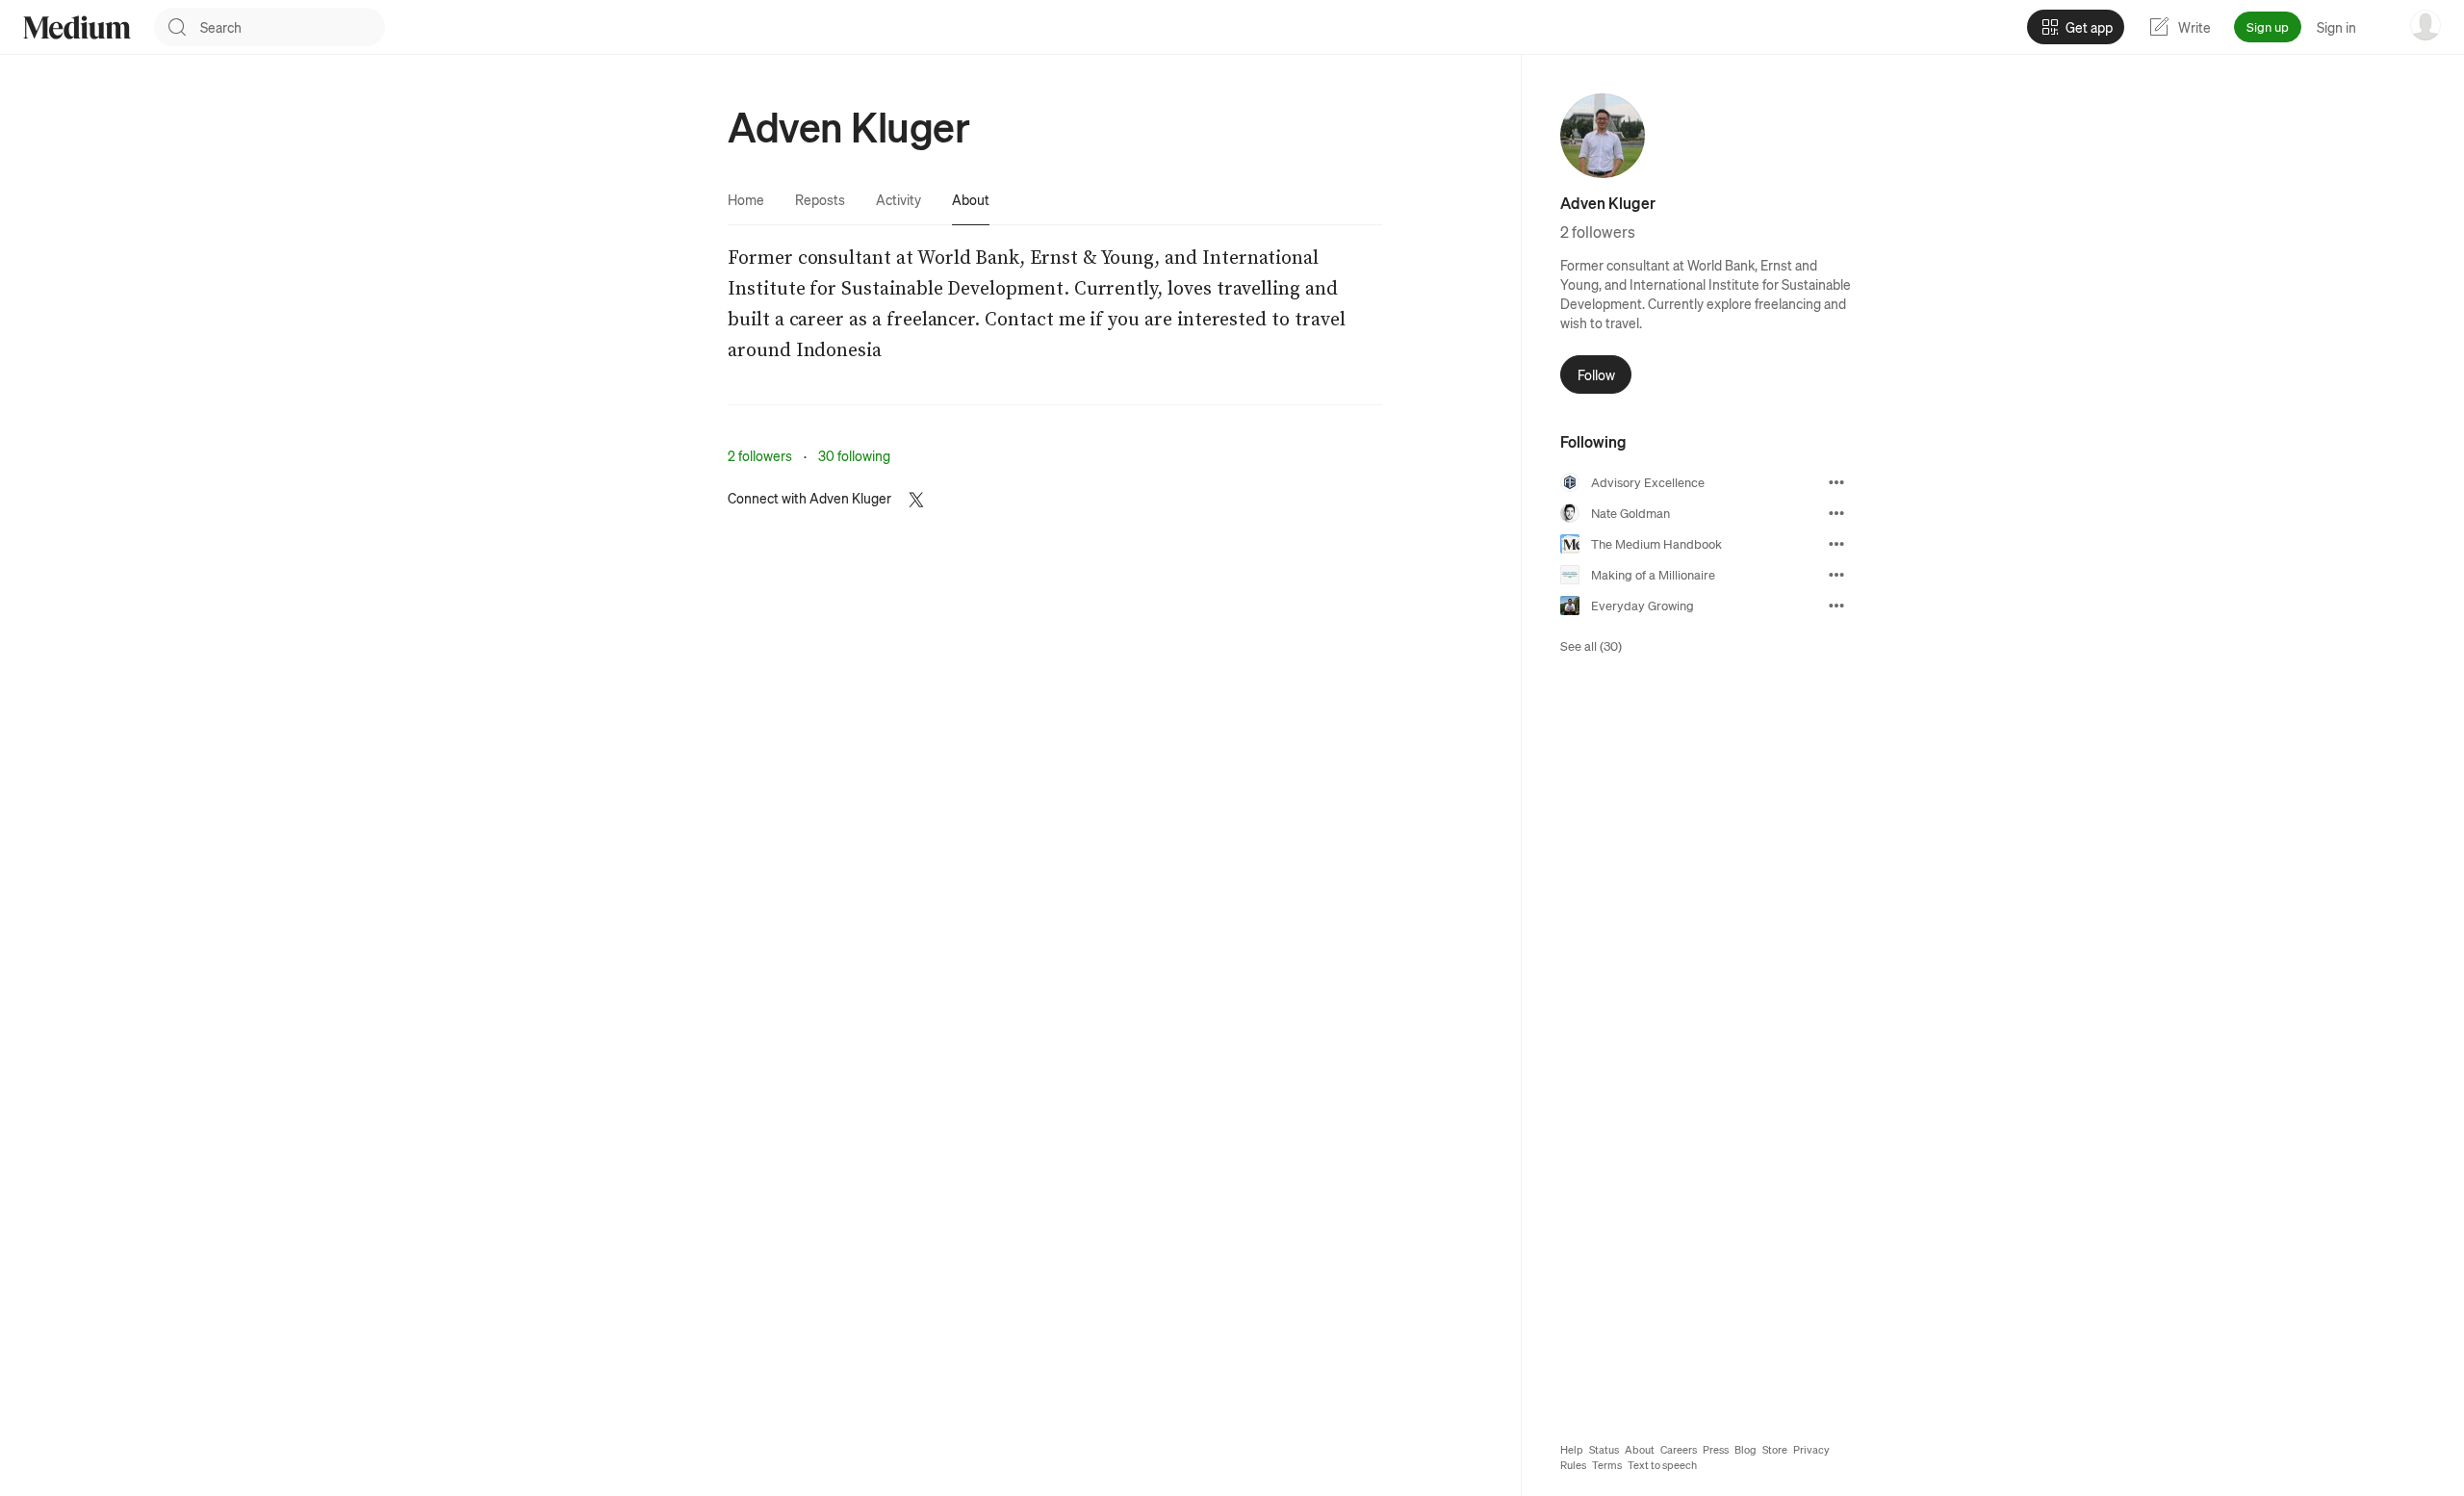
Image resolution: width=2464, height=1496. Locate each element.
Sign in (2336, 27)
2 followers (760, 455)
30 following (854, 455)
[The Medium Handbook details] (1836, 544)
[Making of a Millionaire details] (1836, 575)
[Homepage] (77, 27)
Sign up (2268, 26)
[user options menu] (2425, 25)
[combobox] (293, 27)
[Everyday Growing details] (1836, 606)
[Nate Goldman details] (1836, 513)
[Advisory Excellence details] (1836, 482)
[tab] (746, 199)
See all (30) (1591, 645)
